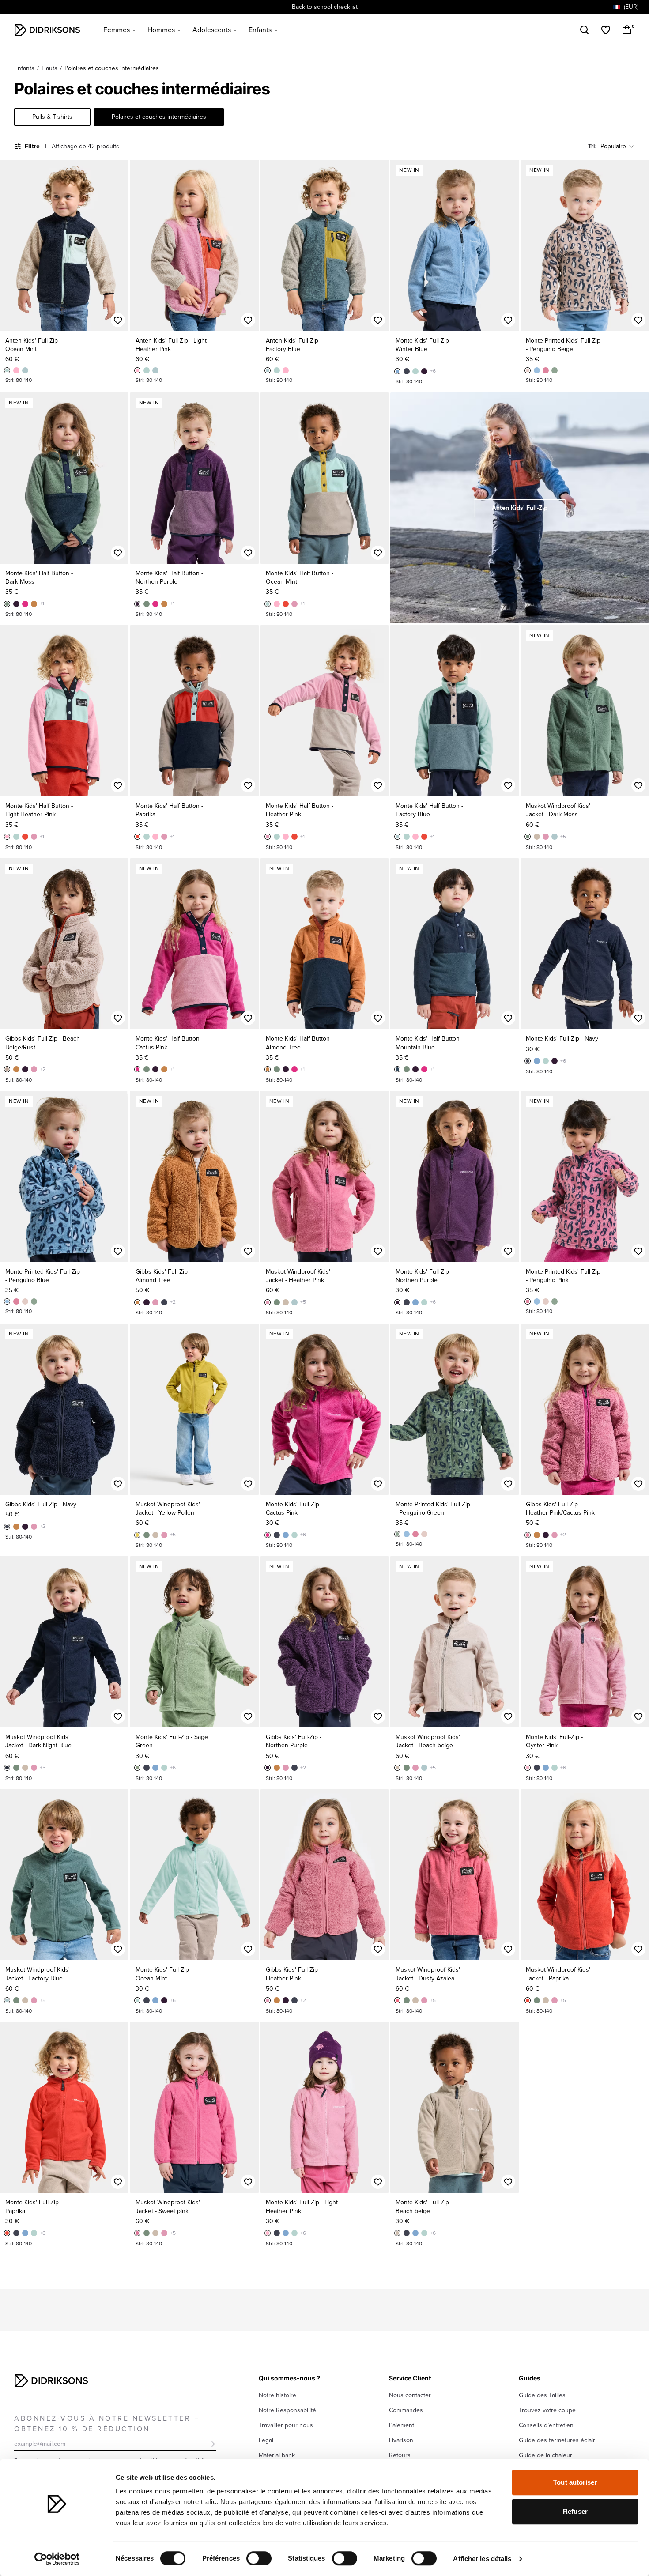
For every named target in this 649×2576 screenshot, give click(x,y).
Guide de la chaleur (545, 2455)
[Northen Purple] (424, 371)
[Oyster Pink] (528, 1768)
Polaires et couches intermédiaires (159, 117)
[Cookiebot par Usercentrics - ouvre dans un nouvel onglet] (57, 2559)
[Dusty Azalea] (397, 2000)
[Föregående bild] (11, 245)
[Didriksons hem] (47, 30)
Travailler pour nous (286, 2425)
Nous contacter (410, 2395)
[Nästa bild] (118, 245)
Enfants (260, 30)
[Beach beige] (537, 837)
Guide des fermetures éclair (557, 2440)
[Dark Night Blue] (7, 1768)
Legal (266, 2440)
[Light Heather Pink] (16, 370)
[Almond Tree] (34, 604)
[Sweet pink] (137, 2233)
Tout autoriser (575, 2482)
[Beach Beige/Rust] (7, 1069)
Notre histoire (277, 2395)
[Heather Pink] (294, 604)
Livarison (401, 2440)
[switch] (259, 2558)
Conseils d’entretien (546, 2425)
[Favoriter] (606, 30)
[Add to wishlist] (118, 320)
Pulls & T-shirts (52, 117)
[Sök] (585, 30)
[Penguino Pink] (546, 370)
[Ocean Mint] (7, 370)
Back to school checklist (325, 7)
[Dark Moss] (7, 604)
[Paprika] (286, 604)
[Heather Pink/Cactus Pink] (528, 1535)
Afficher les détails (482, 2559)
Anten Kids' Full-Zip (520, 508)
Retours (400, 2455)
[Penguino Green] (555, 370)
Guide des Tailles (542, 2395)
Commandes (406, 2410)
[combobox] (626, 7)
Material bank (277, 2455)
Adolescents (212, 30)
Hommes (161, 30)
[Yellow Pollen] (137, 1535)
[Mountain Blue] (397, 1069)
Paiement (402, 2425)
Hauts (49, 68)
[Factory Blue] (25, 370)
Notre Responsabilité (287, 2410)
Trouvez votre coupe (547, 2410)
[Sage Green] (137, 1768)
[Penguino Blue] (537, 370)
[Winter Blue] (397, 371)
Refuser (575, 2511)
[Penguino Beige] (528, 370)
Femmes (117, 30)
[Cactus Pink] (25, 604)
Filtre (32, 146)
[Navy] (407, 371)
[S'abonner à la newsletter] (212, 2444)
